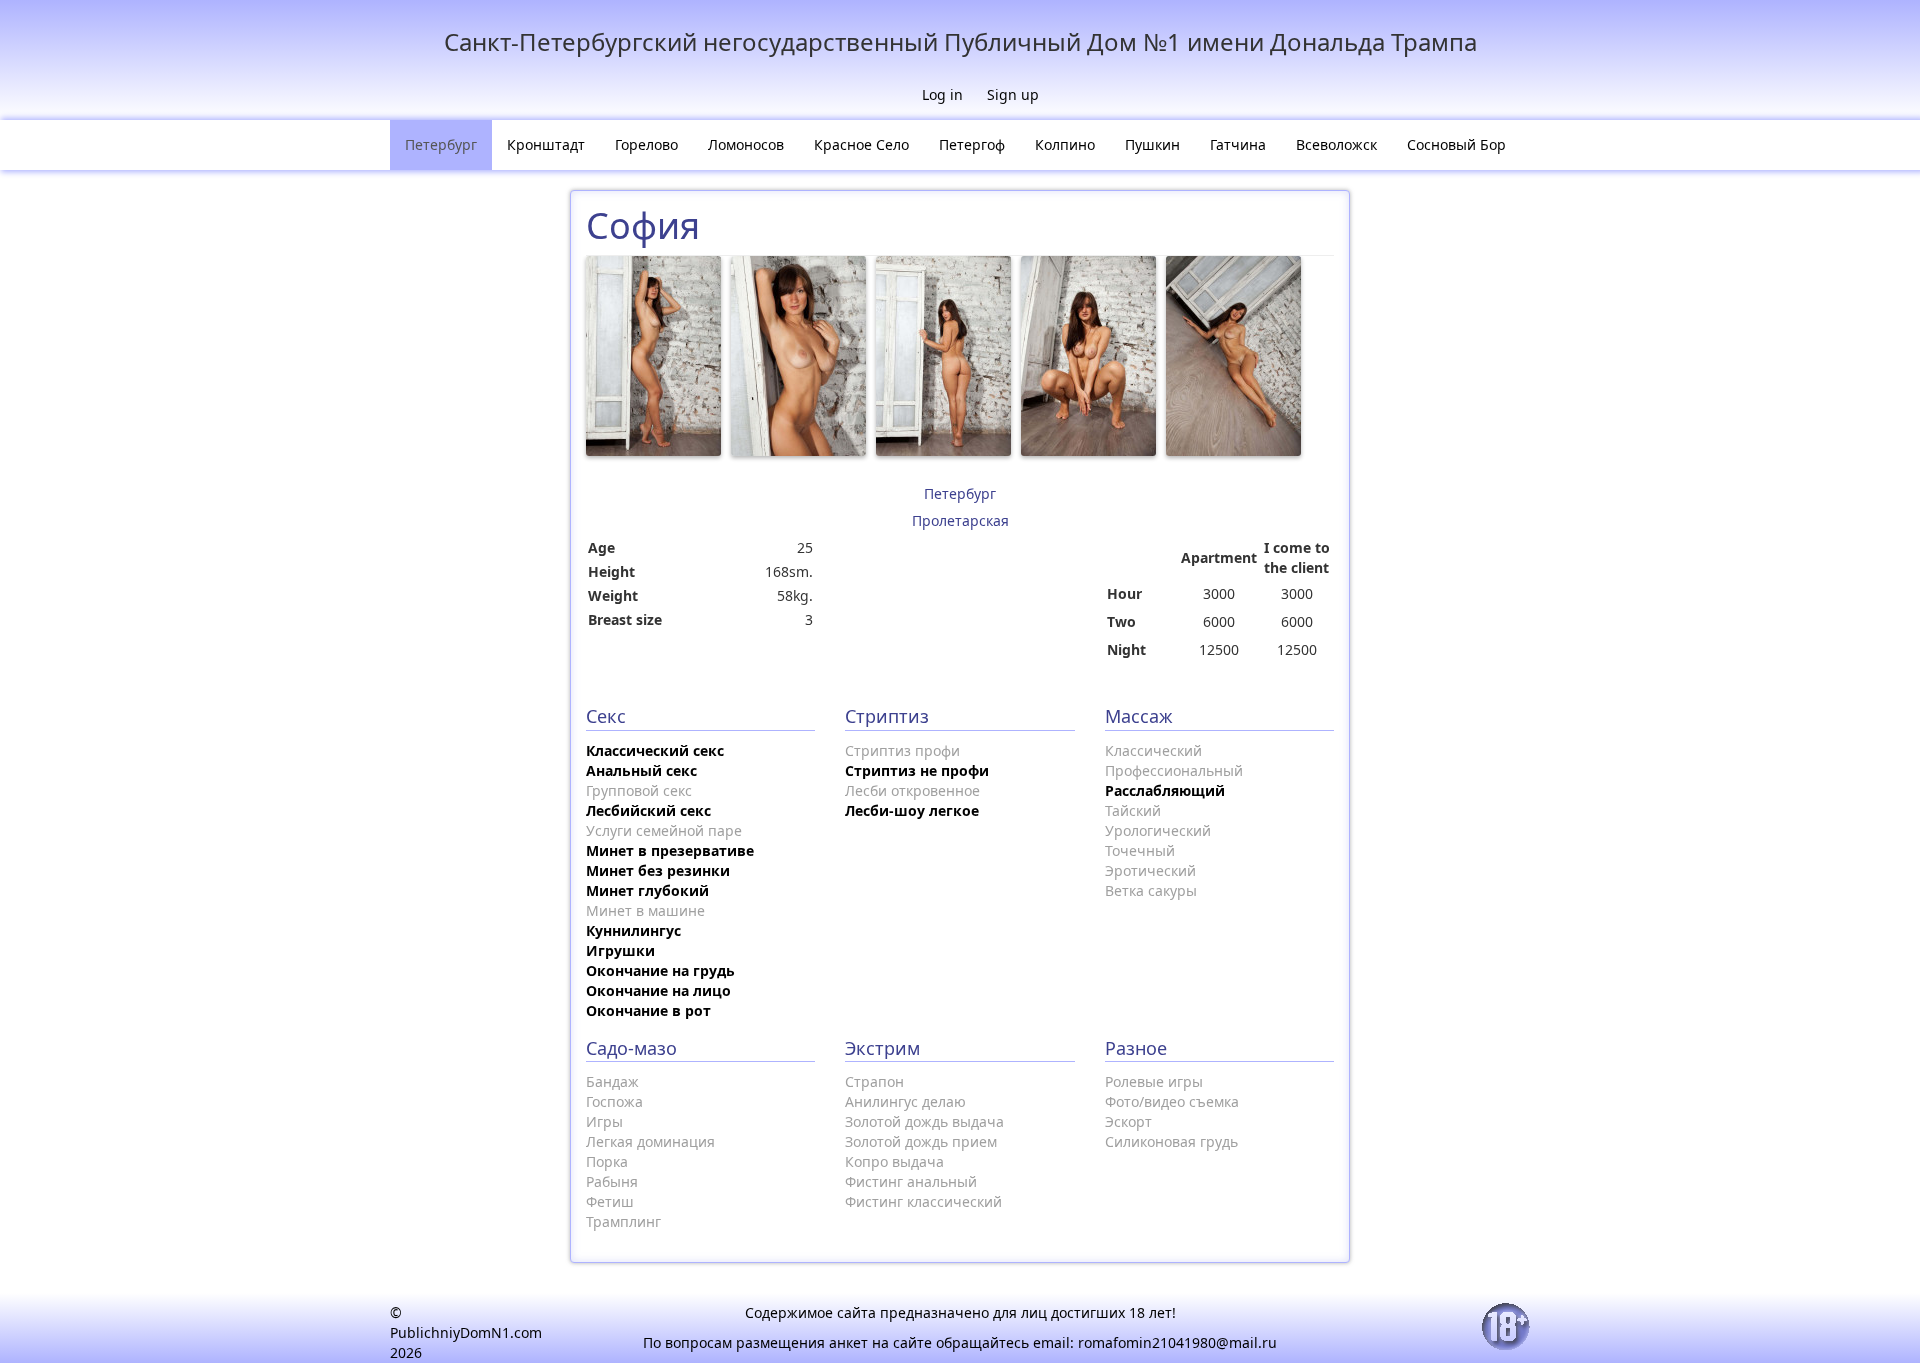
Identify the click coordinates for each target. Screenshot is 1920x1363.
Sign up (1013, 94)
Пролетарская (960, 520)
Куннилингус (633, 930)
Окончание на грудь (660, 970)
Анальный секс (641, 770)
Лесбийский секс (648, 810)
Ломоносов (746, 144)
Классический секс (655, 750)
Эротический (1150, 870)
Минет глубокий (647, 890)
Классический (1153, 750)
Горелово (646, 144)
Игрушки (620, 950)
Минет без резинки (658, 870)
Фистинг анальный (911, 1181)
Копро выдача (894, 1161)
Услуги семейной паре (664, 830)
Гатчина (1238, 144)
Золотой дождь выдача (924, 1121)
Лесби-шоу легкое (912, 810)
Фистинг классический (923, 1201)
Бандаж (612, 1081)
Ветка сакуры (1151, 890)
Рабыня (612, 1181)
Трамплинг (623, 1221)
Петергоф (972, 144)
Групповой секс (639, 790)
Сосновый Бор (1456, 144)
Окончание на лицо (658, 990)
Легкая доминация (650, 1141)
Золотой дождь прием (921, 1141)
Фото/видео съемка (1172, 1101)
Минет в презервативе (670, 850)
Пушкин (1152, 144)
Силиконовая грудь (1171, 1141)
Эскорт (1128, 1121)
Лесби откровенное (912, 790)
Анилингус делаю (905, 1101)
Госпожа (614, 1101)
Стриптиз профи (902, 750)
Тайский (1133, 810)
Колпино (1065, 144)
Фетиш (610, 1201)
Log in (942, 94)
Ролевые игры (1154, 1081)
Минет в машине (645, 910)
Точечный (1140, 850)
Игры (604, 1121)
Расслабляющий (1165, 790)
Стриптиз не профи (917, 770)
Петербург (441, 144)
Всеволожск (1336, 144)
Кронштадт (546, 144)
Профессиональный (1174, 770)
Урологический (1158, 830)
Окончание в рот (648, 1010)
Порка (607, 1161)
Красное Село (861, 144)
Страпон (874, 1081)
